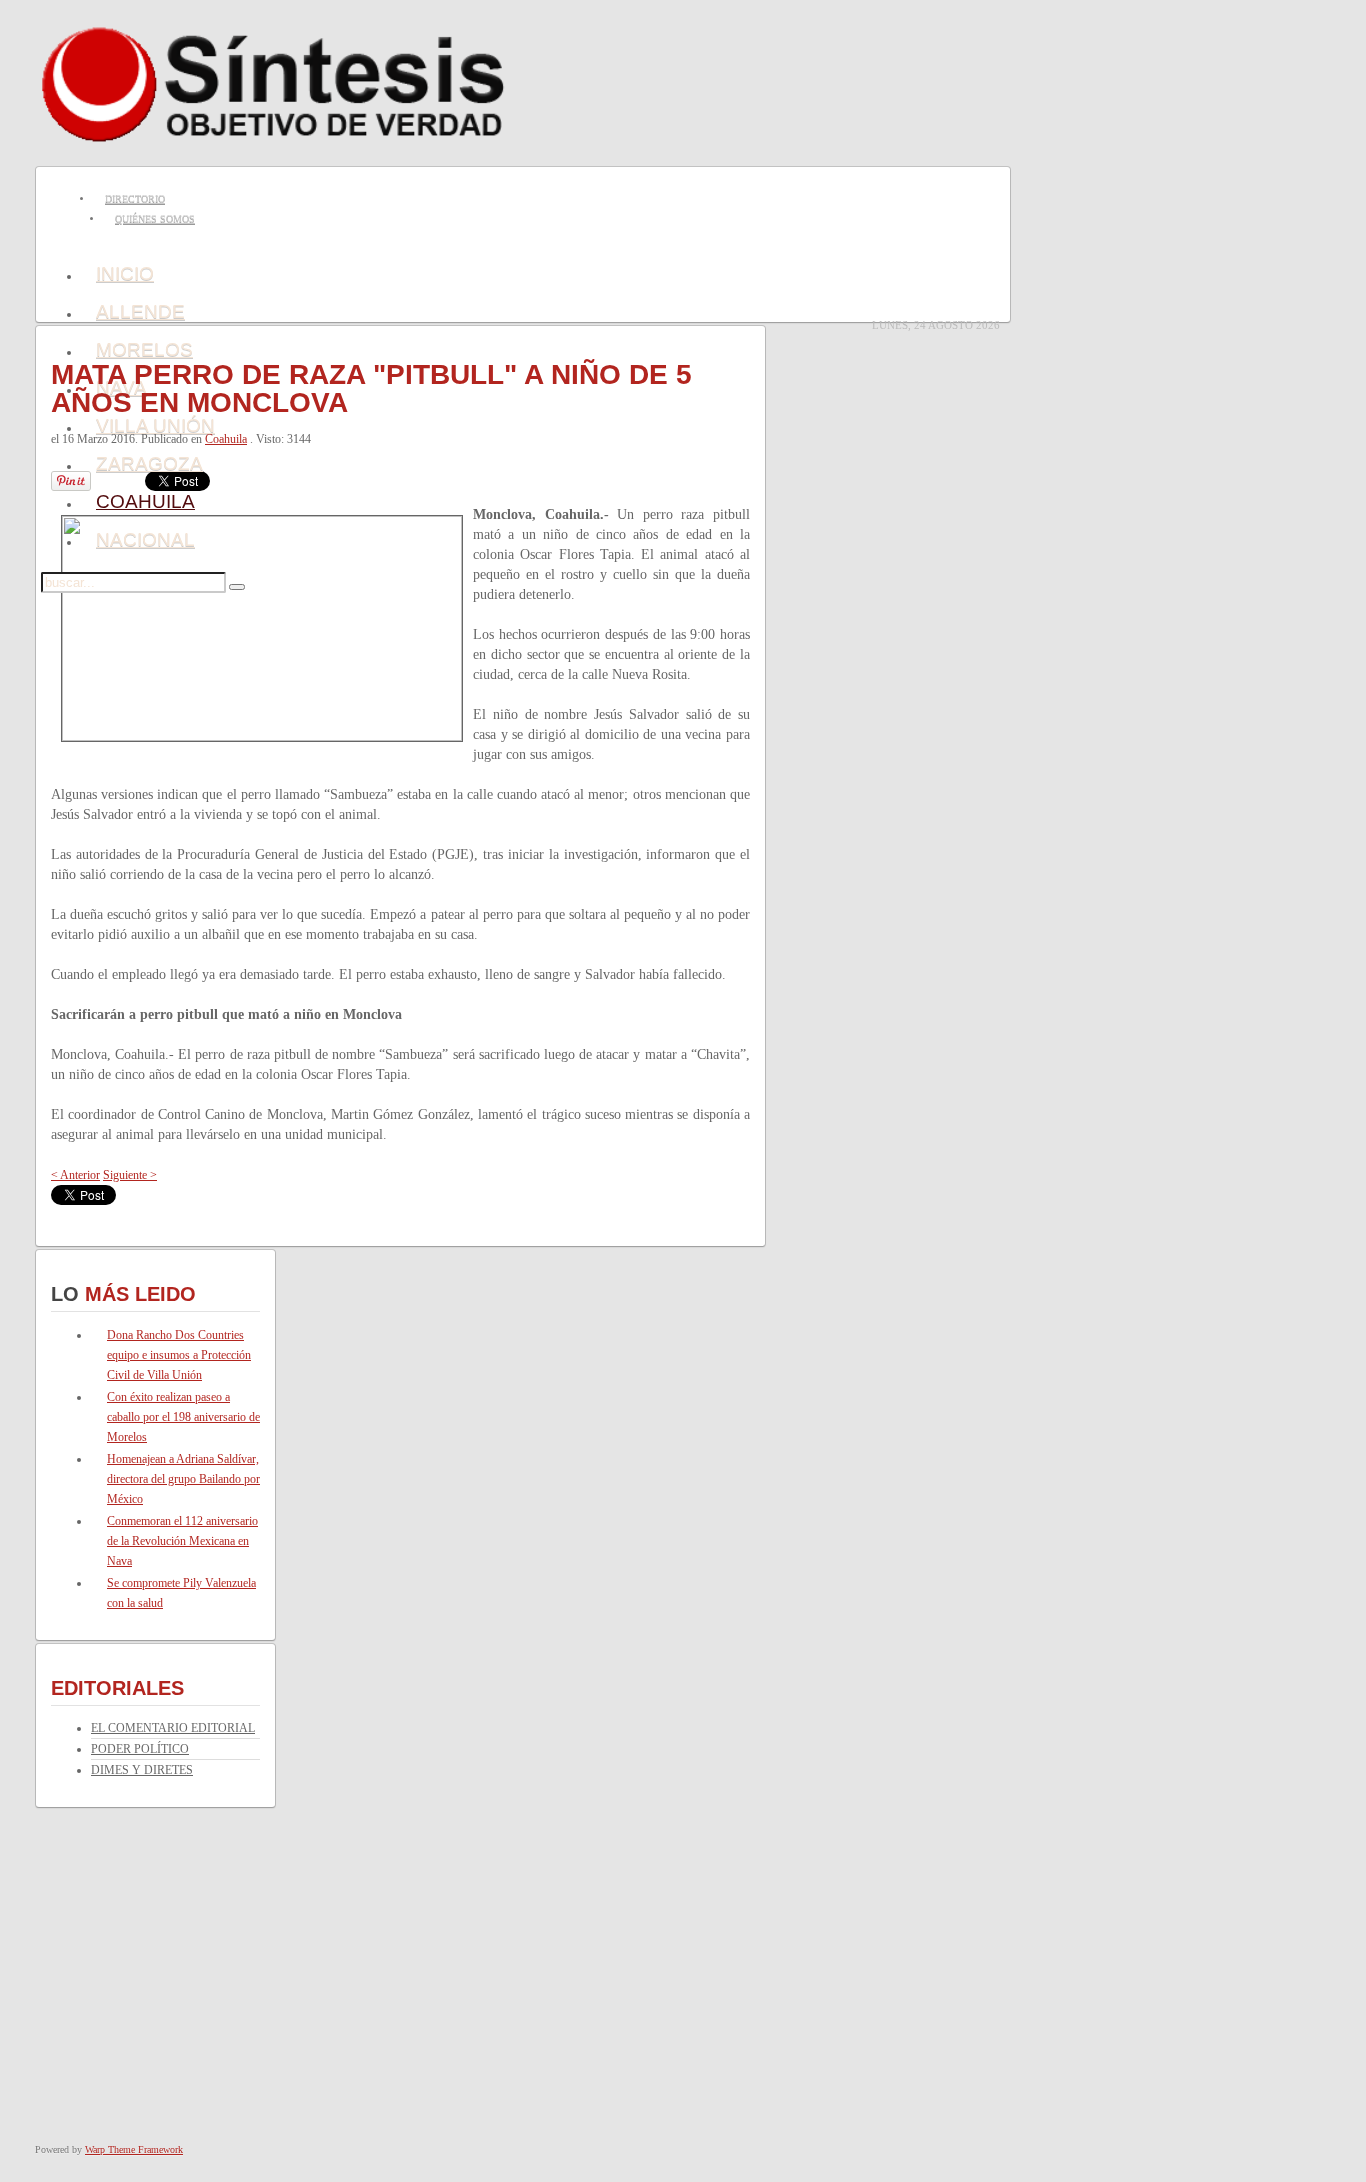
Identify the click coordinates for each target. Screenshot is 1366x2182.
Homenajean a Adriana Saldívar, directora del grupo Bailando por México (183, 1479)
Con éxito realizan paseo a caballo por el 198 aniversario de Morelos (183, 1417)
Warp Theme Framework (134, 2149)
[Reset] (237, 587)
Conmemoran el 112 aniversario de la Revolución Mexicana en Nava (182, 1541)
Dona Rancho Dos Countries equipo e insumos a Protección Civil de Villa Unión (179, 1355)
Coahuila (226, 439)
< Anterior (75, 1175)
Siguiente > (130, 1175)
